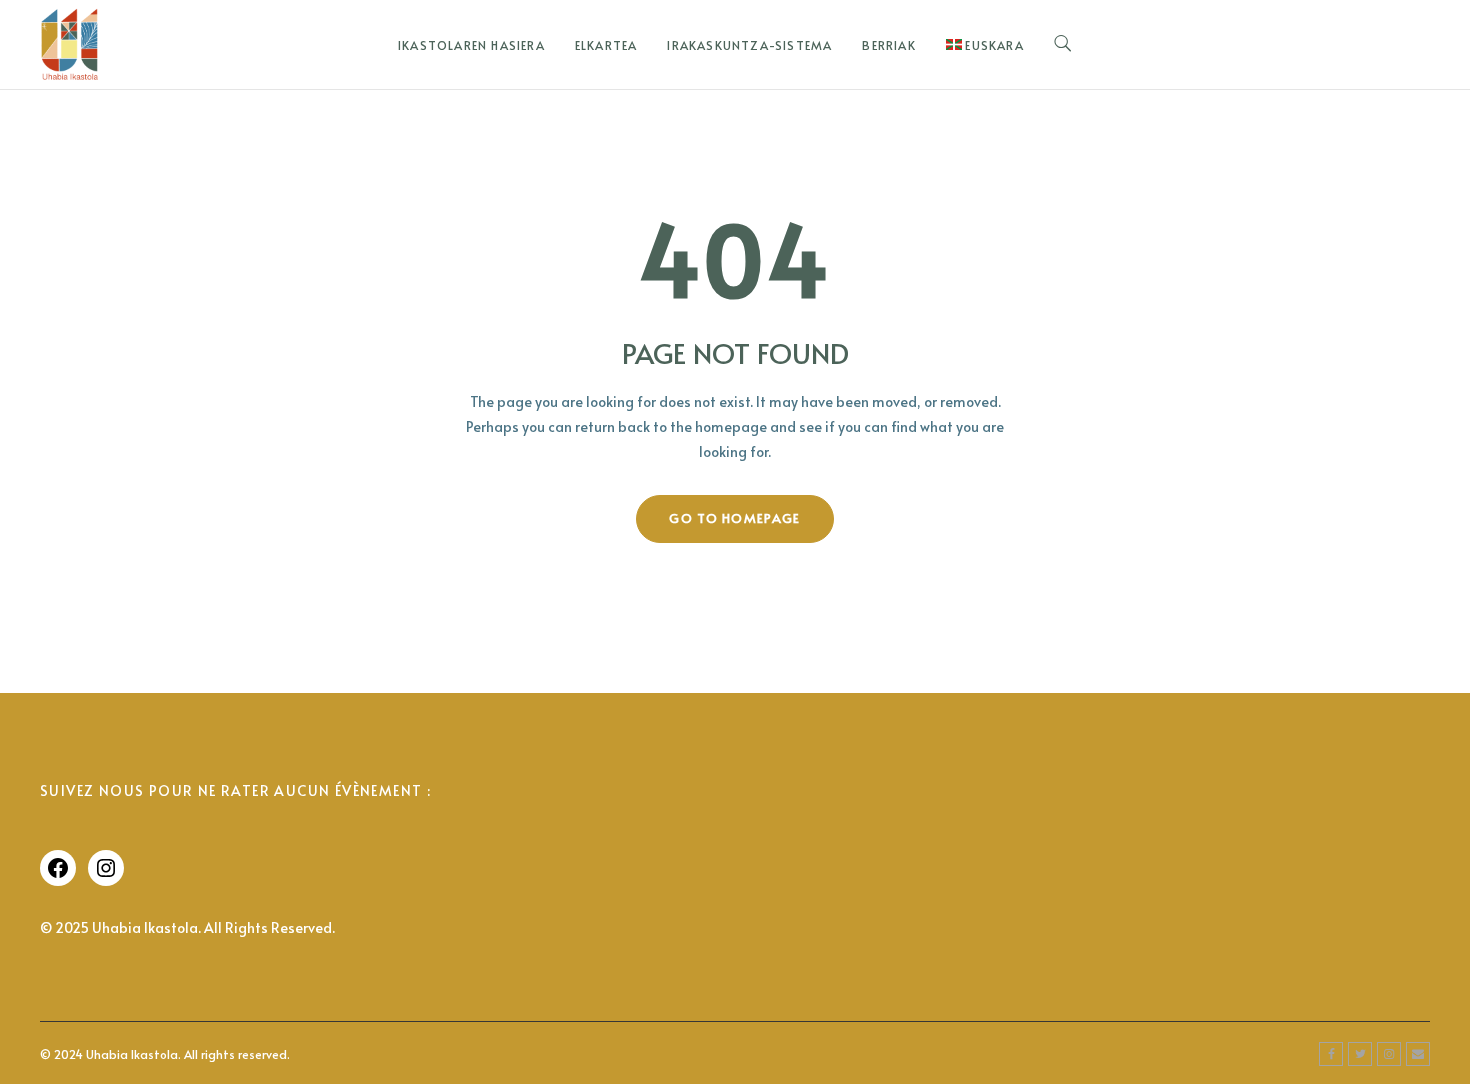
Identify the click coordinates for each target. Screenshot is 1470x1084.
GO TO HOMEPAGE (734, 518)
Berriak (888, 45)
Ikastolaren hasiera (471, 45)
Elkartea (606, 45)
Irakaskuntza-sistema (749, 45)
